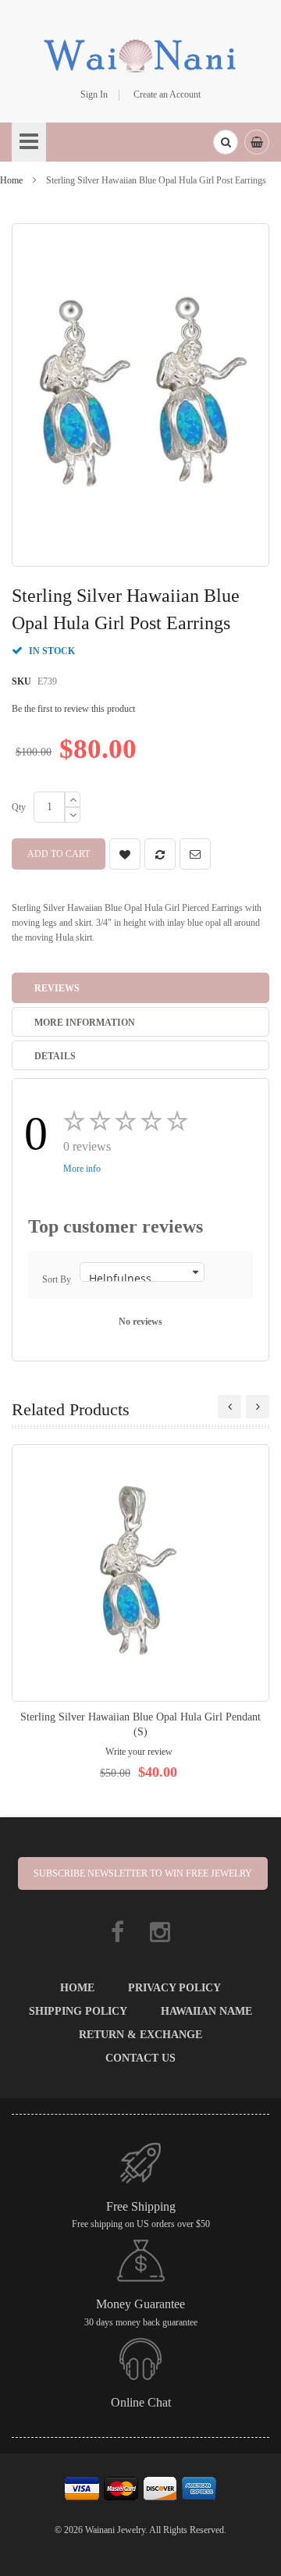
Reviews (57, 988)
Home (11, 180)
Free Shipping (141, 2206)
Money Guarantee (140, 2304)
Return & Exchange (140, 2035)
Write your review (139, 1752)
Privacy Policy (174, 1988)
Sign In (94, 94)
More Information (85, 1023)
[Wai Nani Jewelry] (140, 54)
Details (55, 1056)
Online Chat (141, 2402)
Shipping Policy (78, 2011)
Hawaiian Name (206, 2011)
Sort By (57, 1279)
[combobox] (226, 142)
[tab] (140, 987)
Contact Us (140, 2058)
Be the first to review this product (73, 709)
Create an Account (167, 94)
